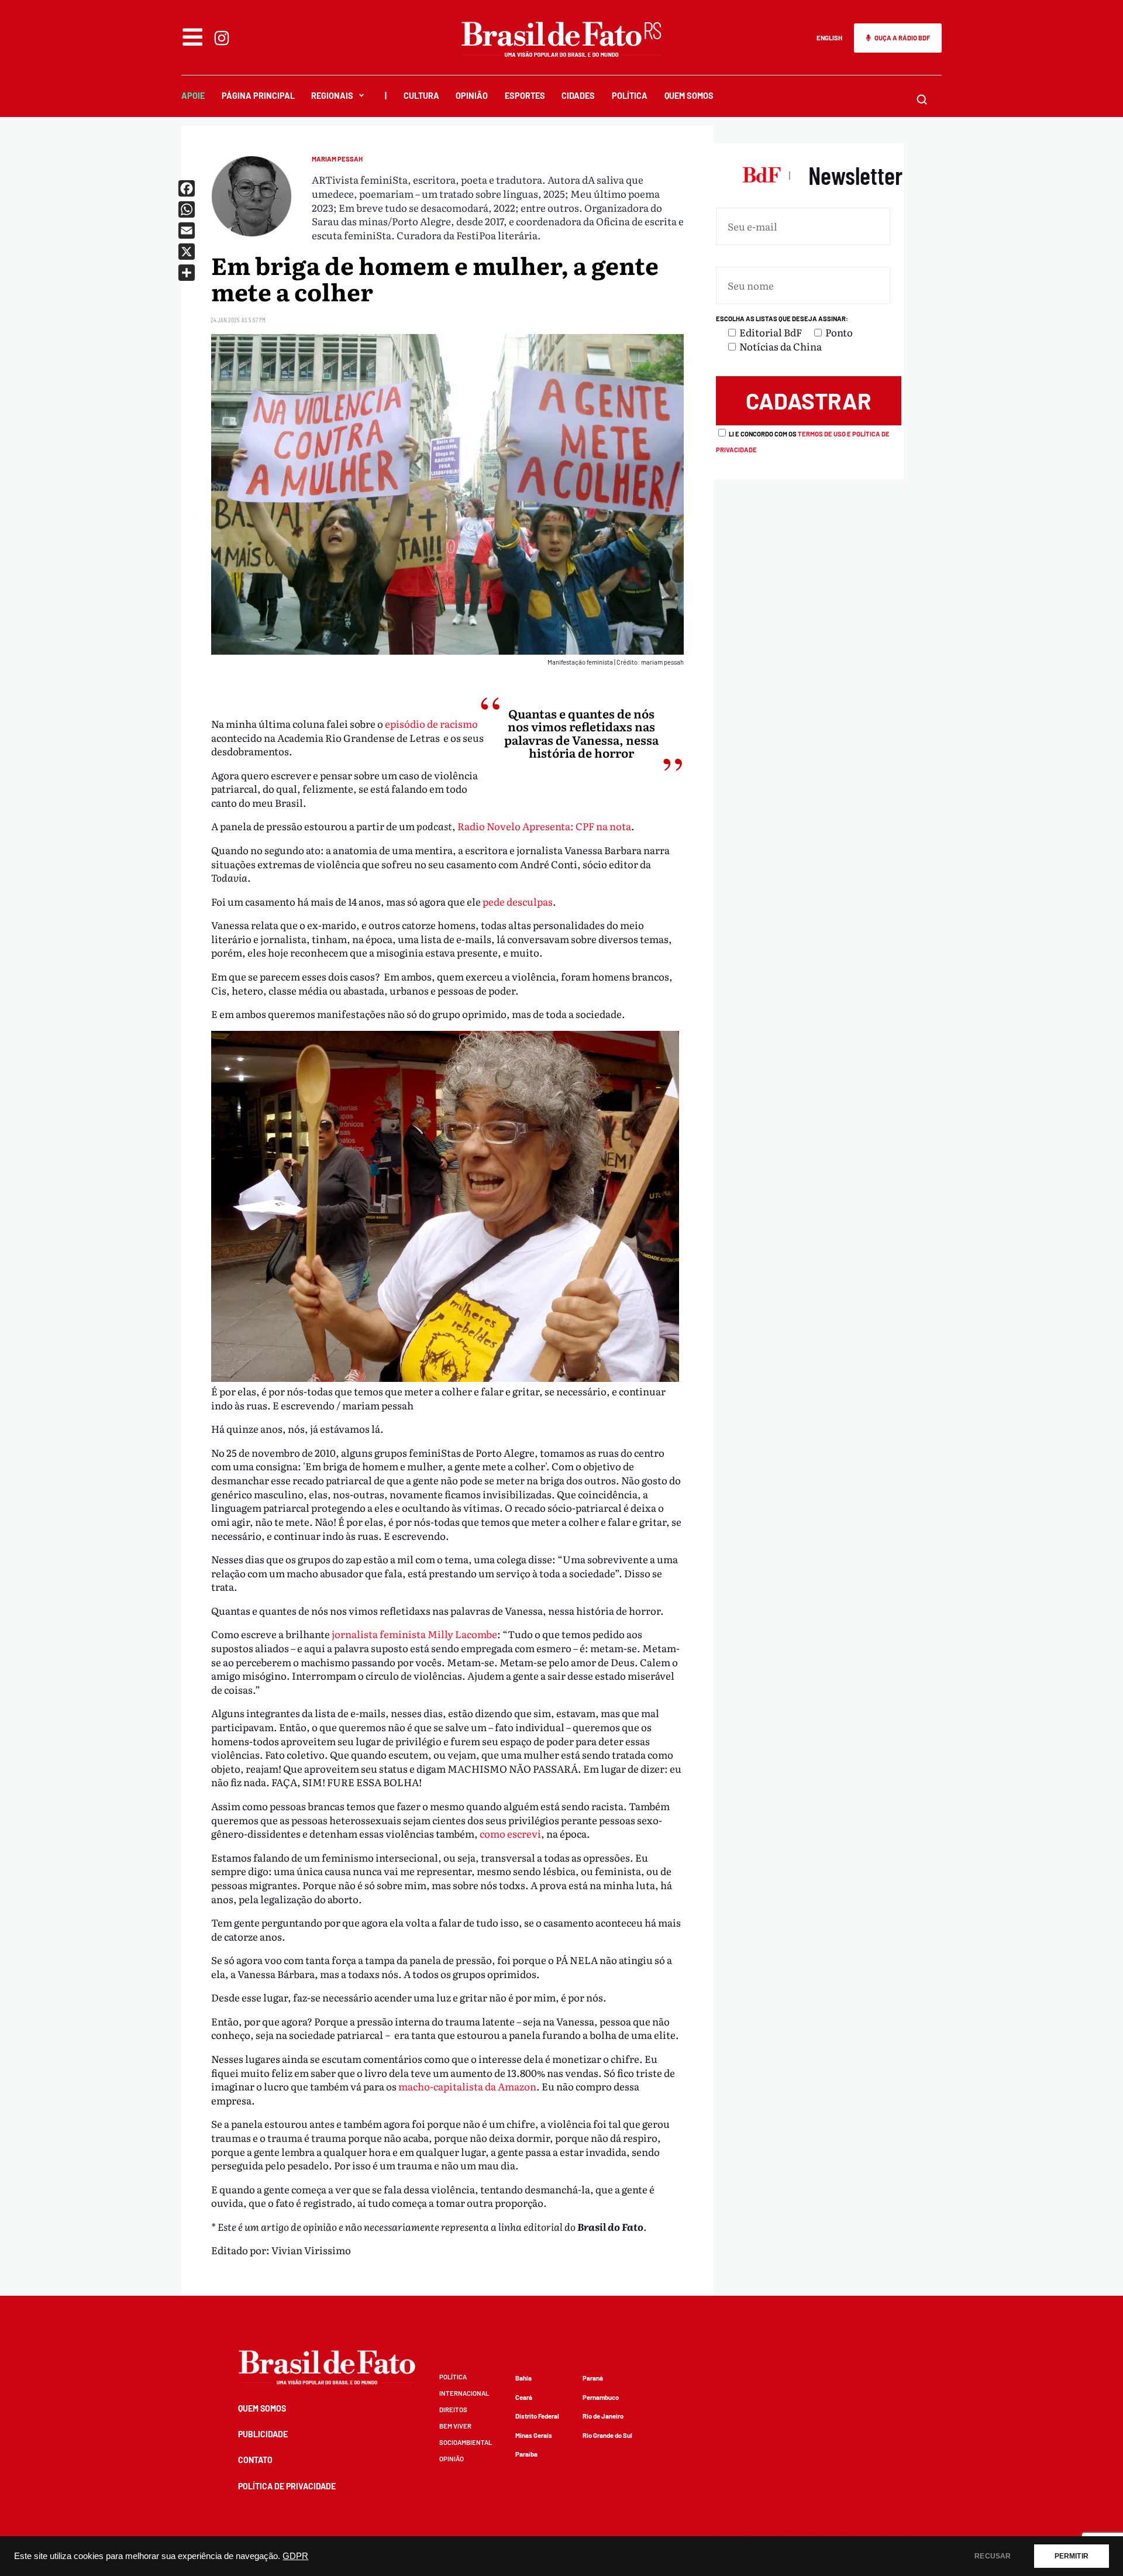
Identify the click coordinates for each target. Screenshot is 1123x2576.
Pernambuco (601, 2397)
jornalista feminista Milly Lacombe (414, 1634)
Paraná (593, 2378)
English (829, 38)
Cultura (421, 96)
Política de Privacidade (287, 2486)
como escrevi (510, 1833)
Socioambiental (466, 2442)
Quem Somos (689, 96)
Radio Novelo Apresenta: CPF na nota (544, 826)
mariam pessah (337, 159)
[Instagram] (222, 38)
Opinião (472, 96)
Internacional (464, 2393)
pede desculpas (518, 901)
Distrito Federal (537, 2416)
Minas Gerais (534, 2435)
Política (630, 96)
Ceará (524, 2397)
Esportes (525, 96)
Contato (255, 2460)
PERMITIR (1072, 2556)
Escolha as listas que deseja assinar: (782, 319)
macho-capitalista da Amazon (467, 2086)
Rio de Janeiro (603, 2416)
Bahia (523, 2378)
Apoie (193, 96)
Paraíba (526, 2454)
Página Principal (258, 96)
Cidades (578, 96)
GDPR (295, 2556)
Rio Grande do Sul (607, 2435)
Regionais (332, 96)
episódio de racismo (431, 723)
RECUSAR (993, 2556)
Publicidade (263, 2434)
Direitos (453, 2410)
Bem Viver (455, 2426)
